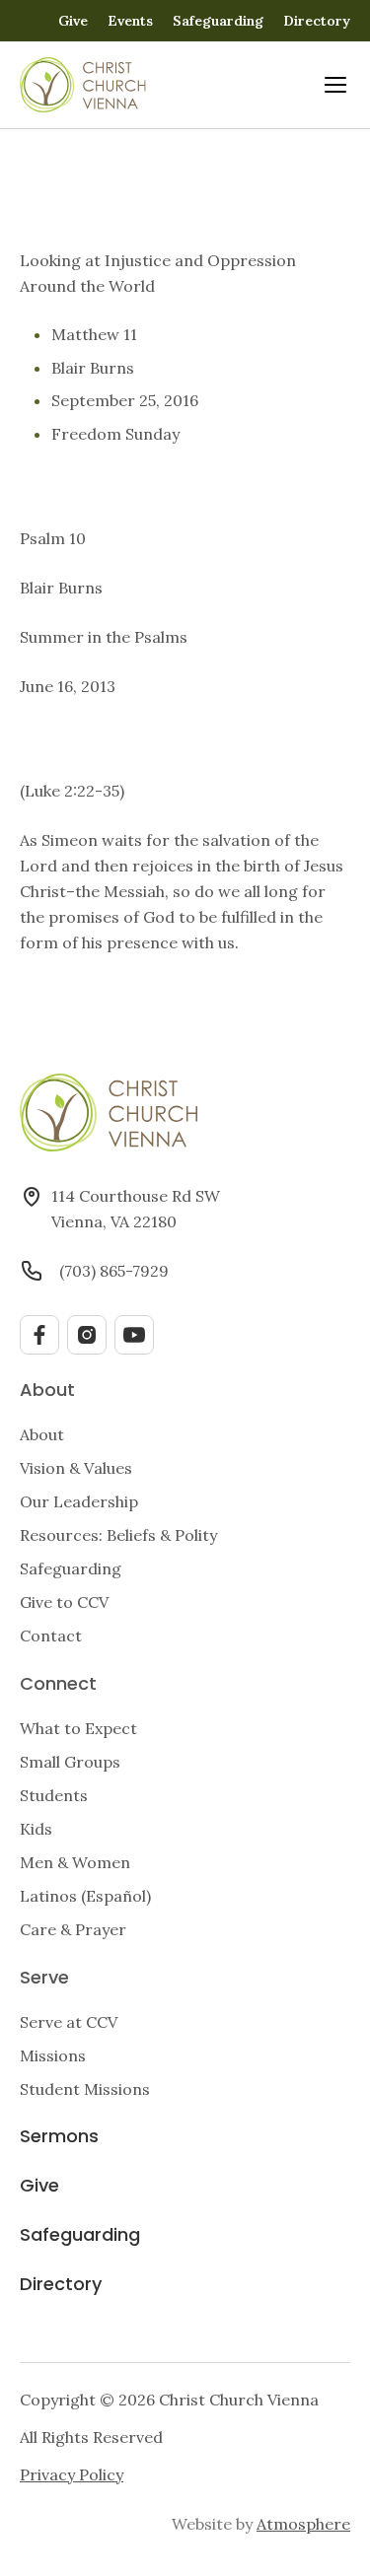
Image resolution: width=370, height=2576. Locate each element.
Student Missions (85, 2089)
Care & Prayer (73, 1929)
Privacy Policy (72, 2474)
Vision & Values (76, 1468)
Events (130, 21)
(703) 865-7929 (114, 1271)
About (42, 1434)
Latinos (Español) (85, 1896)
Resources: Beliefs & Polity (118, 1535)
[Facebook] (39, 1335)
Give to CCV (64, 1602)
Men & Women (75, 1862)
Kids (36, 1829)
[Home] (83, 85)
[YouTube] (134, 1335)
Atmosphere (303, 2524)
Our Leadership (79, 1501)
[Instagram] (87, 1335)
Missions (53, 2055)
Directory (317, 21)
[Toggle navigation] (335, 85)
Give (73, 21)
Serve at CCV (69, 2022)
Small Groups (70, 1762)
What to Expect (78, 1728)
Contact (51, 1636)
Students (54, 1795)
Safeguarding (218, 21)
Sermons (59, 2138)
